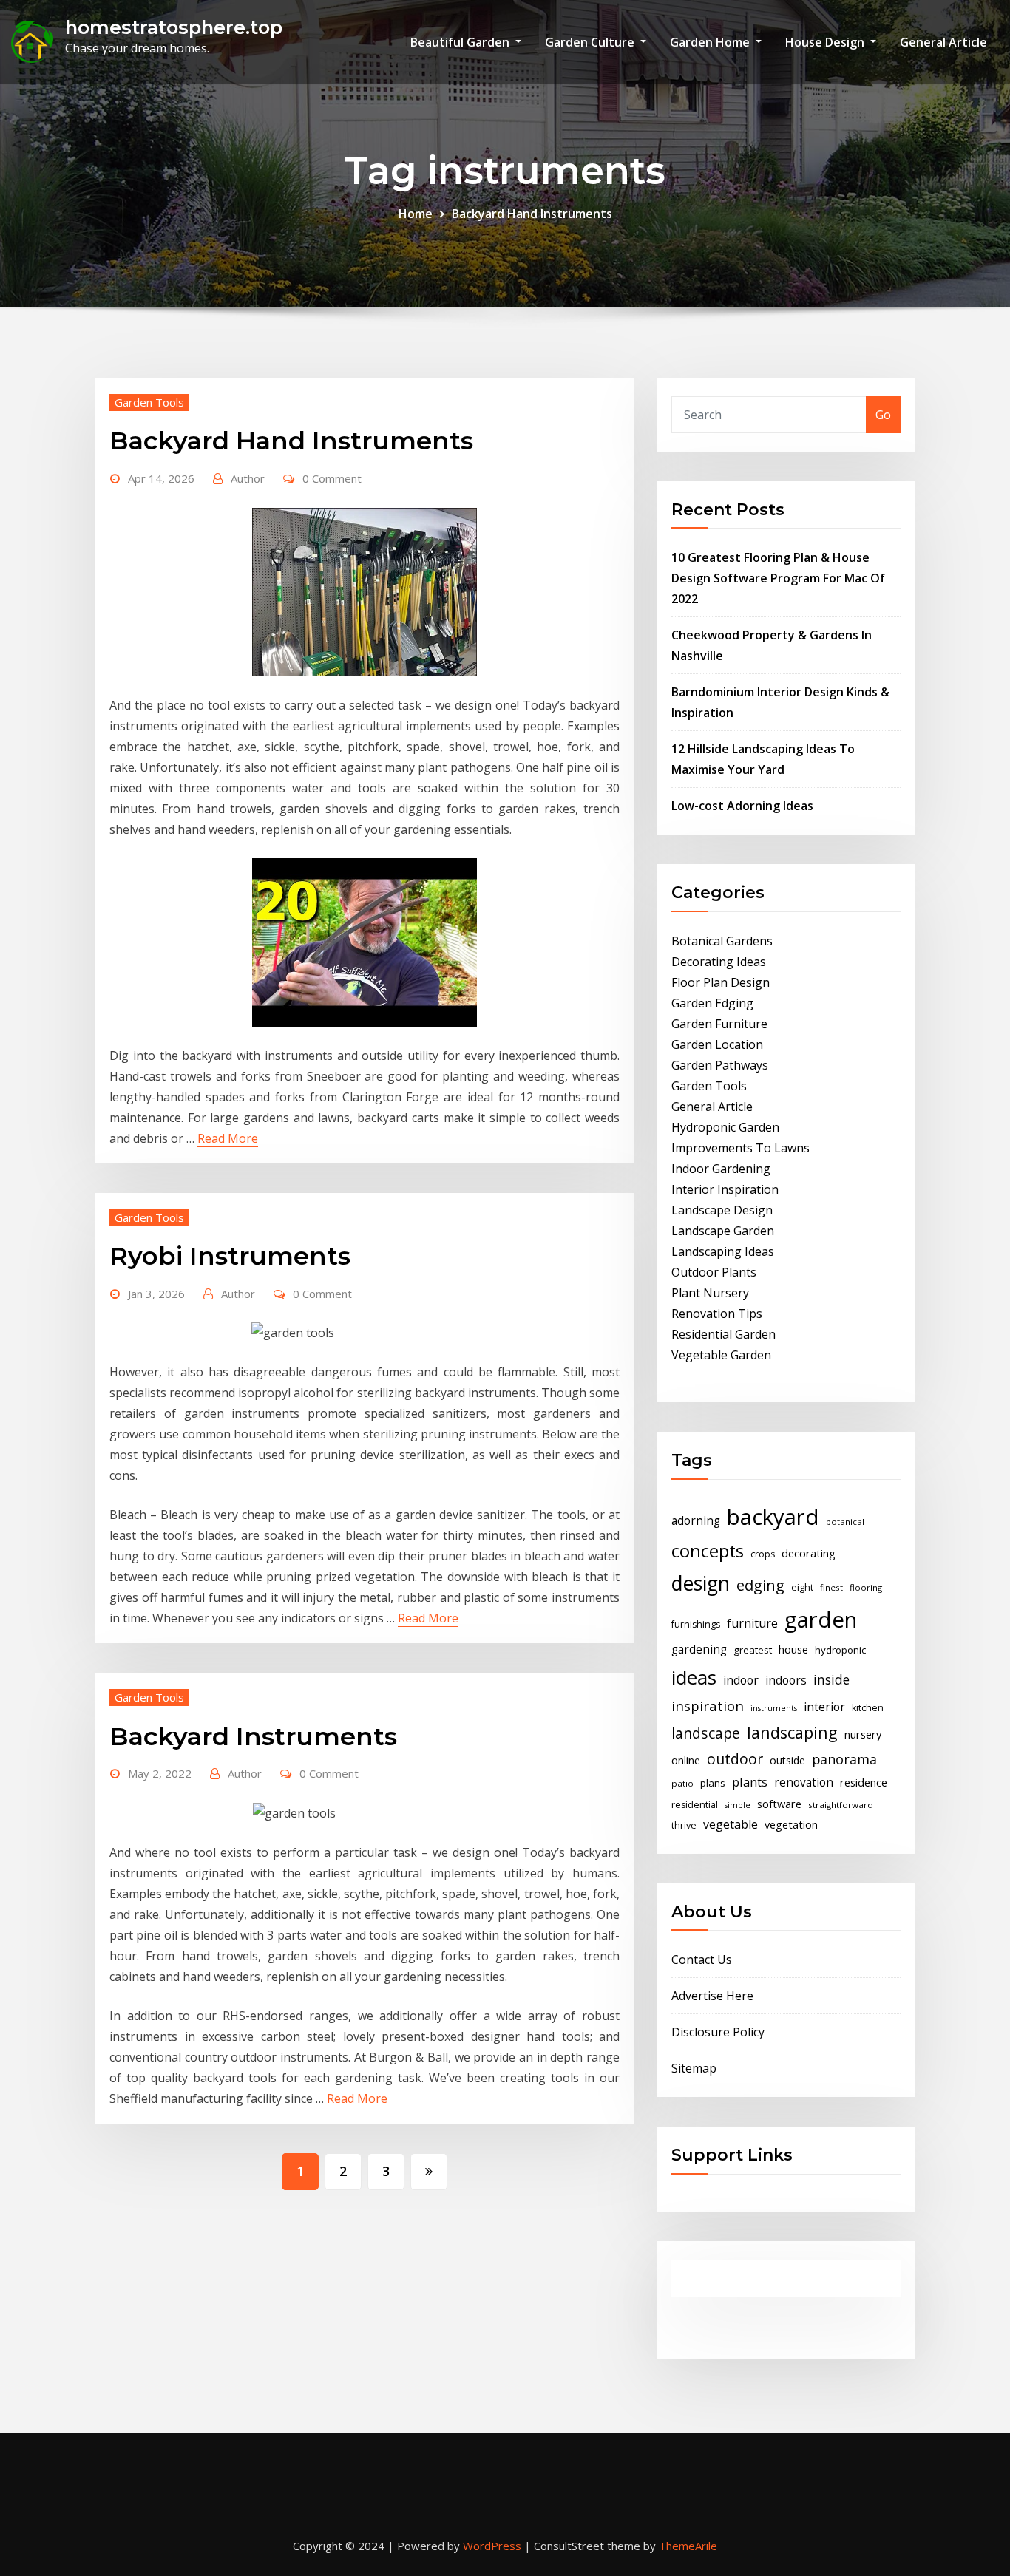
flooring (866, 1587)
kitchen (868, 1708)
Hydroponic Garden (725, 1127)
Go (883, 415)
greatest (753, 1650)
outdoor (735, 1759)
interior (824, 1707)
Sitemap (694, 2068)
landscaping (792, 1732)
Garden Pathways (720, 1065)
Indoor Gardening (721, 1169)
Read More (228, 1138)
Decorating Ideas (719, 962)
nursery (863, 1734)
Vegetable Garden (721, 1355)
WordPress (492, 2546)
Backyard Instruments (253, 1736)
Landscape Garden (723, 1231)
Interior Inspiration (725, 1189)
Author (248, 478)
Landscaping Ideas (723, 1251)
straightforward (841, 1805)
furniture (752, 1623)
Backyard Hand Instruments (532, 214)
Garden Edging (712, 1003)
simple (738, 1805)
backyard (773, 1517)
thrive (684, 1825)
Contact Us (702, 1960)
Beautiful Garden (461, 42)
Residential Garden (723, 1334)
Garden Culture (591, 42)
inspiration (708, 1706)
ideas (694, 1677)
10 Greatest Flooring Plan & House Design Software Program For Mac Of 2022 (778, 578)
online (686, 1760)
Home (416, 214)
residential (695, 1805)
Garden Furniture (719, 1024)
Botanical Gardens (722, 941)
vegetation (791, 1824)
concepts (708, 1551)
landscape (706, 1733)
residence (864, 1782)
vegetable (731, 1824)
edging (760, 1585)
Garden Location (717, 1044)
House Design (826, 42)
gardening (699, 1649)
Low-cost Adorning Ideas (742, 806)
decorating (809, 1553)
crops (763, 1554)
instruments (774, 1708)
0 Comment (332, 478)
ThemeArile (688, 2546)
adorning (696, 1521)
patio (682, 1783)
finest (831, 1587)
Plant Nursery (710, 1293)
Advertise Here (712, 1996)
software (779, 1804)
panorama (844, 1759)
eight (802, 1587)
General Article (943, 42)
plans (713, 1783)
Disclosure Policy (718, 2032)
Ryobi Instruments (230, 1256)
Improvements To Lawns (740, 1148)
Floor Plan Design (721, 982)
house (793, 1649)
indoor (741, 1680)
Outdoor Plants (714, 1272)
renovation (804, 1783)
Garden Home (711, 42)
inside (831, 1679)
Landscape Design (722, 1210)
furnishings (696, 1624)
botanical (845, 1522)
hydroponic (840, 1650)
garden (821, 1620)
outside (787, 1760)
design (701, 1583)
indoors (786, 1680)
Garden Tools (149, 402)
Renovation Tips (717, 1314)
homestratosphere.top (174, 27)
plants (750, 1782)
